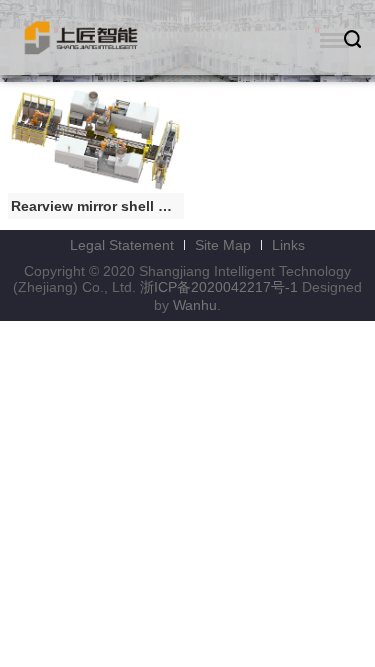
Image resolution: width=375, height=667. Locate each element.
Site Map (223, 245)
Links (288, 245)
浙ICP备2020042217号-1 (219, 287)
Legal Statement (122, 245)
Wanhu (195, 305)
